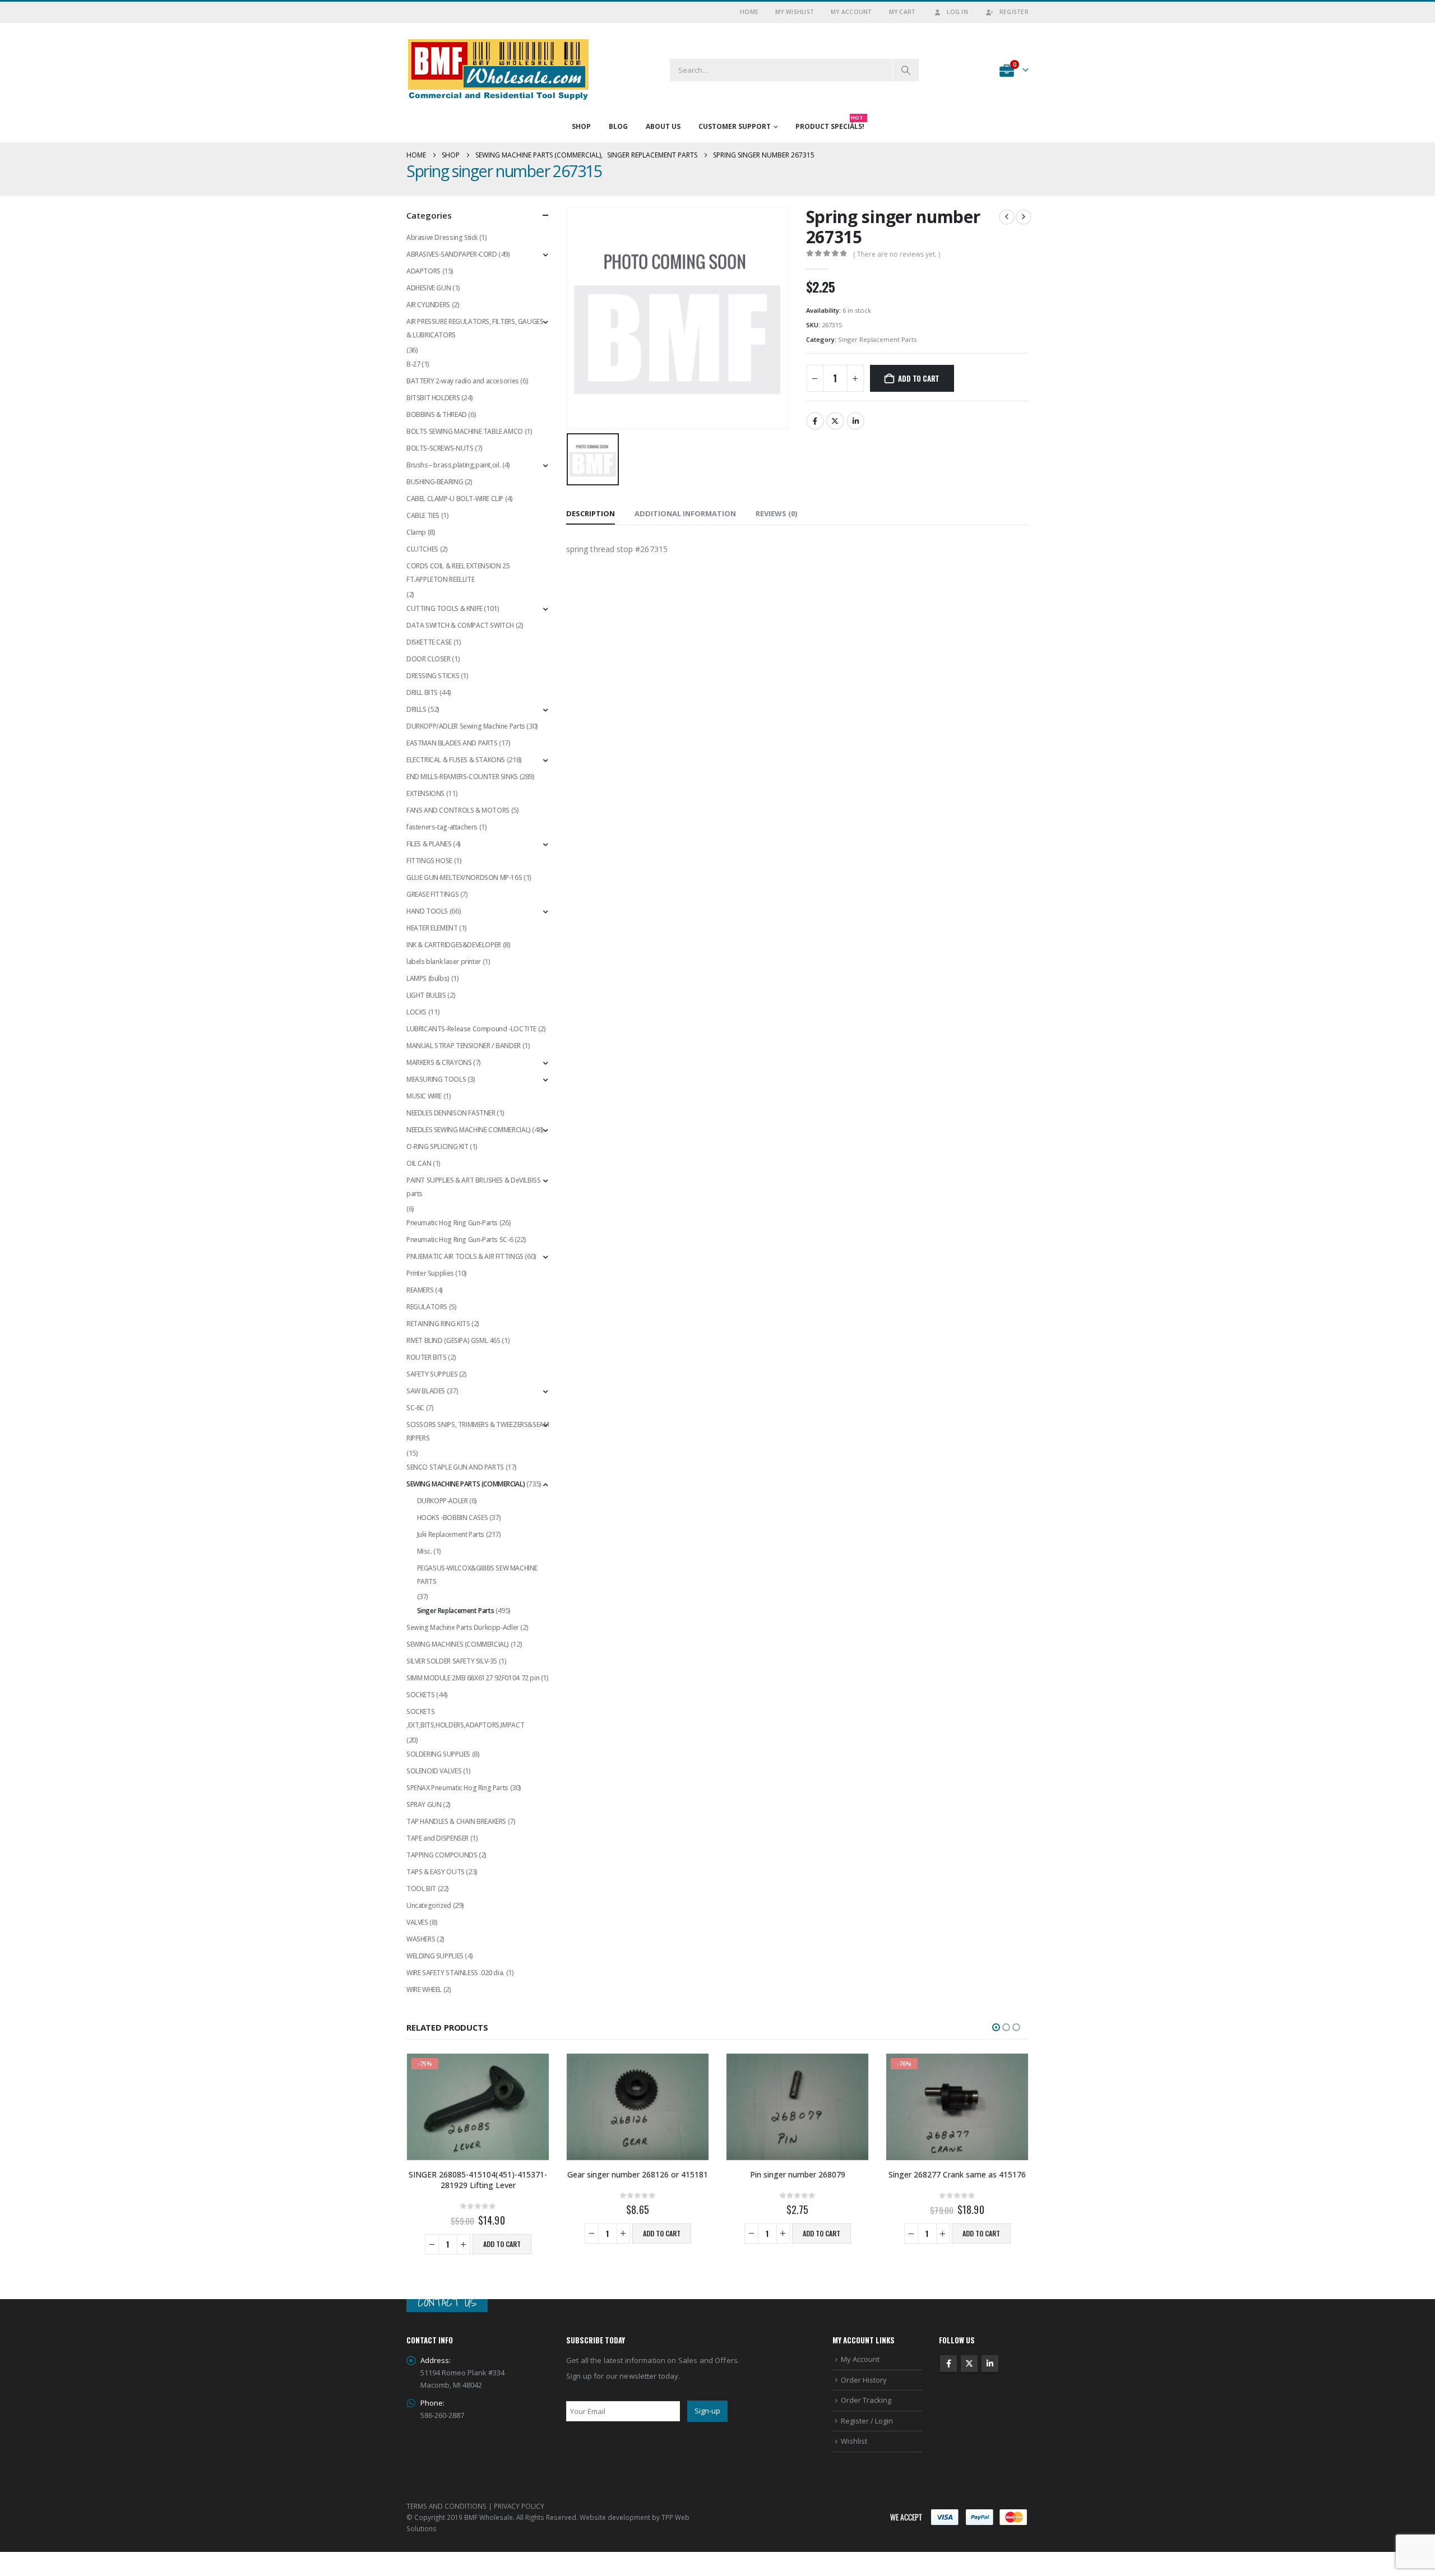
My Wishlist (795, 12)
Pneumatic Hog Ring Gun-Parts (452, 1223)
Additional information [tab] (685, 513)
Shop (581, 126)
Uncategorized (429, 1905)
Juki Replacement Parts (451, 1534)
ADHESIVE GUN (429, 288)
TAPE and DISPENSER (438, 1838)
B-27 (413, 364)
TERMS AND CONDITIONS (446, 2505)
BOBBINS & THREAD (437, 414)
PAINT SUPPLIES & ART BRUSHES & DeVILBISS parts (473, 1187)
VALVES (417, 1922)
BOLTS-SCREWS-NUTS (440, 448)
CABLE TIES (423, 515)
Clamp (416, 532)
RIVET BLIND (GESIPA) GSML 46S (453, 1340)
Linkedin (990, 2364)
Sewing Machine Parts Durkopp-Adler (463, 1627)
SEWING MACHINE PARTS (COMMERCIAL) (466, 1484)
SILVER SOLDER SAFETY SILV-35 (452, 1661)
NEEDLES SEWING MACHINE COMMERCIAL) (469, 1130)
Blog (618, 126)
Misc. (425, 1551)
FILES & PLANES (429, 844)
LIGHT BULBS (426, 995)
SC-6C (415, 1408)
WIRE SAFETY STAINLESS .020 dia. (455, 1973)
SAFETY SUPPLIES (432, 1374)
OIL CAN (419, 1163)
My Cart (902, 12)
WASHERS (421, 1939)
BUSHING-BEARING (435, 482)
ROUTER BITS (427, 1357)
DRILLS (416, 709)
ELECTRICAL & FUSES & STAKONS (456, 760)
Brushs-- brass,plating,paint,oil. (453, 465)
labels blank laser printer (444, 962)
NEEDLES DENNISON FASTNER (451, 1113)
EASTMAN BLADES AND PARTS (452, 743)
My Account (851, 12)
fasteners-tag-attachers (442, 827)
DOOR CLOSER (429, 659)
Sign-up (707, 2411)
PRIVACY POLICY (519, 2505)
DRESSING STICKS (433, 676)
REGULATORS (427, 1307)
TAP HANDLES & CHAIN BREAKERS (456, 1821)
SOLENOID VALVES (434, 1771)
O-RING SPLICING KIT (438, 1146)
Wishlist (854, 2441)
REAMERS (420, 1290)
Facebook (815, 421)
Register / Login (867, 2420)
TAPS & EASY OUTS (436, 1872)
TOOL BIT (421, 1889)
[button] (996, 2027)
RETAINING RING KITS (438, 1324)
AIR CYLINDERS (428, 305)
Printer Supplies (430, 1273)
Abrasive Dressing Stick (442, 237)
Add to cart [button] (502, 2244)
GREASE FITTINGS (432, 894)
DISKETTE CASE (429, 642)
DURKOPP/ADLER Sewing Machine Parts (466, 726)
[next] (1024, 217)
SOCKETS (420, 1695)
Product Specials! (830, 124)
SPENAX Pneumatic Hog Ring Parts (457, 1788)
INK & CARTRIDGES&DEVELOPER (454, 945)
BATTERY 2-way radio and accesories (463, 381)
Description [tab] (591, 513)
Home (749, 12)
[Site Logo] (499, 70)
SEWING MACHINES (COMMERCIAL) (458, 1644)
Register (1014, 12)
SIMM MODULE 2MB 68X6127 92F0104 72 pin (473, 1678)
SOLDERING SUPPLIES (438, 1754)
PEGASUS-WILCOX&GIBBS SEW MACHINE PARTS (478, 1575)
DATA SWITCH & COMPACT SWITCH (460, 625)
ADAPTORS (423, 271)
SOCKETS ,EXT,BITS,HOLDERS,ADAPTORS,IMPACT (465, 1718)
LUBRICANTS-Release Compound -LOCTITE (471, 1029)
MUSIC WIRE (424, 1096)
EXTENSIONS (425, 793)
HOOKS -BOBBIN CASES (453, 1518)
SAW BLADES (426, 1391)
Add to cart (919, 378)
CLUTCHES (422, 549)
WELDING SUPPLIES (435, 1956)
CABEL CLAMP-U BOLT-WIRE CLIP (455, 499)
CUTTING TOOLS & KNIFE (445, 608)
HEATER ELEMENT (432, 928)
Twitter (835, 421)
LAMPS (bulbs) (428, 978)
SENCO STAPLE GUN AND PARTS (455, 1467)
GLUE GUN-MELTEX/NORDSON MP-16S (464, 877)
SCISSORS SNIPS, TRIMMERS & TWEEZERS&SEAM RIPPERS (478, 1431)
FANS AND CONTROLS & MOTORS (458, 810)
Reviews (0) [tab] (776, 513)
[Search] (906, 70)
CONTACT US (447, 2302)
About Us (663, 126)
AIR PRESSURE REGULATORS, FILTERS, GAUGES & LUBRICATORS (475, 328)
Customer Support (735, 126)
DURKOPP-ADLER (443, 1501)
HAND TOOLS (427, 911)
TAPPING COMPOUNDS (442, 1855)
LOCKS (416, 1012)
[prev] (1007, 217)
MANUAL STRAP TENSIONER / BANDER (464, 1046)
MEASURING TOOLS (436, 1079)
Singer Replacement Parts (877, 339)
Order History (864, 2379)
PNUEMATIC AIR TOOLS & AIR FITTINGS (465, 1256)
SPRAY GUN (424, 1804)
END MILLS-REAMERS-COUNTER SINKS (462, 777)
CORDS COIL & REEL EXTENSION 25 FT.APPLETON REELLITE (458, 573)
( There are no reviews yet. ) (897, 254)
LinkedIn (855, 421)
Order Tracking (866, 2400)
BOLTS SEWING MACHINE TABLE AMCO (465, 431)
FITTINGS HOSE (429, 861)
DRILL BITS (422, 692)
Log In (957, 12)
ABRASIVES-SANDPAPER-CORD (452, 254)
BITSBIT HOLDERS (433, 398)
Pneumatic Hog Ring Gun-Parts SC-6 (460, 1240)
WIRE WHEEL (424, 1989)
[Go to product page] (638, 2107)
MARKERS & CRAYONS (439, 1062)
